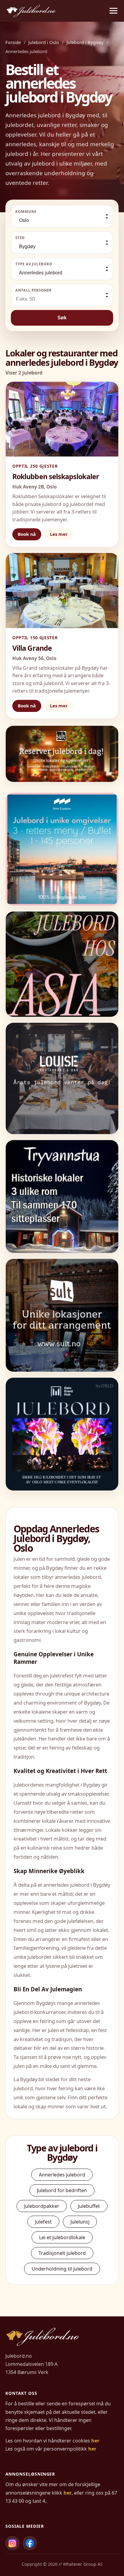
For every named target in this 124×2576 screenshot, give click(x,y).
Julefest (43, 2222)
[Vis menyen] (113, 11)
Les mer (59, 534)
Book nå (27, 534)
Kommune (26, 212)
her (95, 2441)
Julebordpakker (42, 2206)
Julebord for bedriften (62, 2190)
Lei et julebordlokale (62, 2237)
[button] (62, 754)
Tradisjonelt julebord (62, 2253)
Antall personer (34, 290)
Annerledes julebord (62, 2175)
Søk (62, 318)
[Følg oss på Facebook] (30, 2543)
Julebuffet (89, 2206)
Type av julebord (34, 264)
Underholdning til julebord (62, 2269)
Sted (20, 238)
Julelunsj (80, 2222)
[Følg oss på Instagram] (12, 2543)
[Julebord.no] (31, 11)
